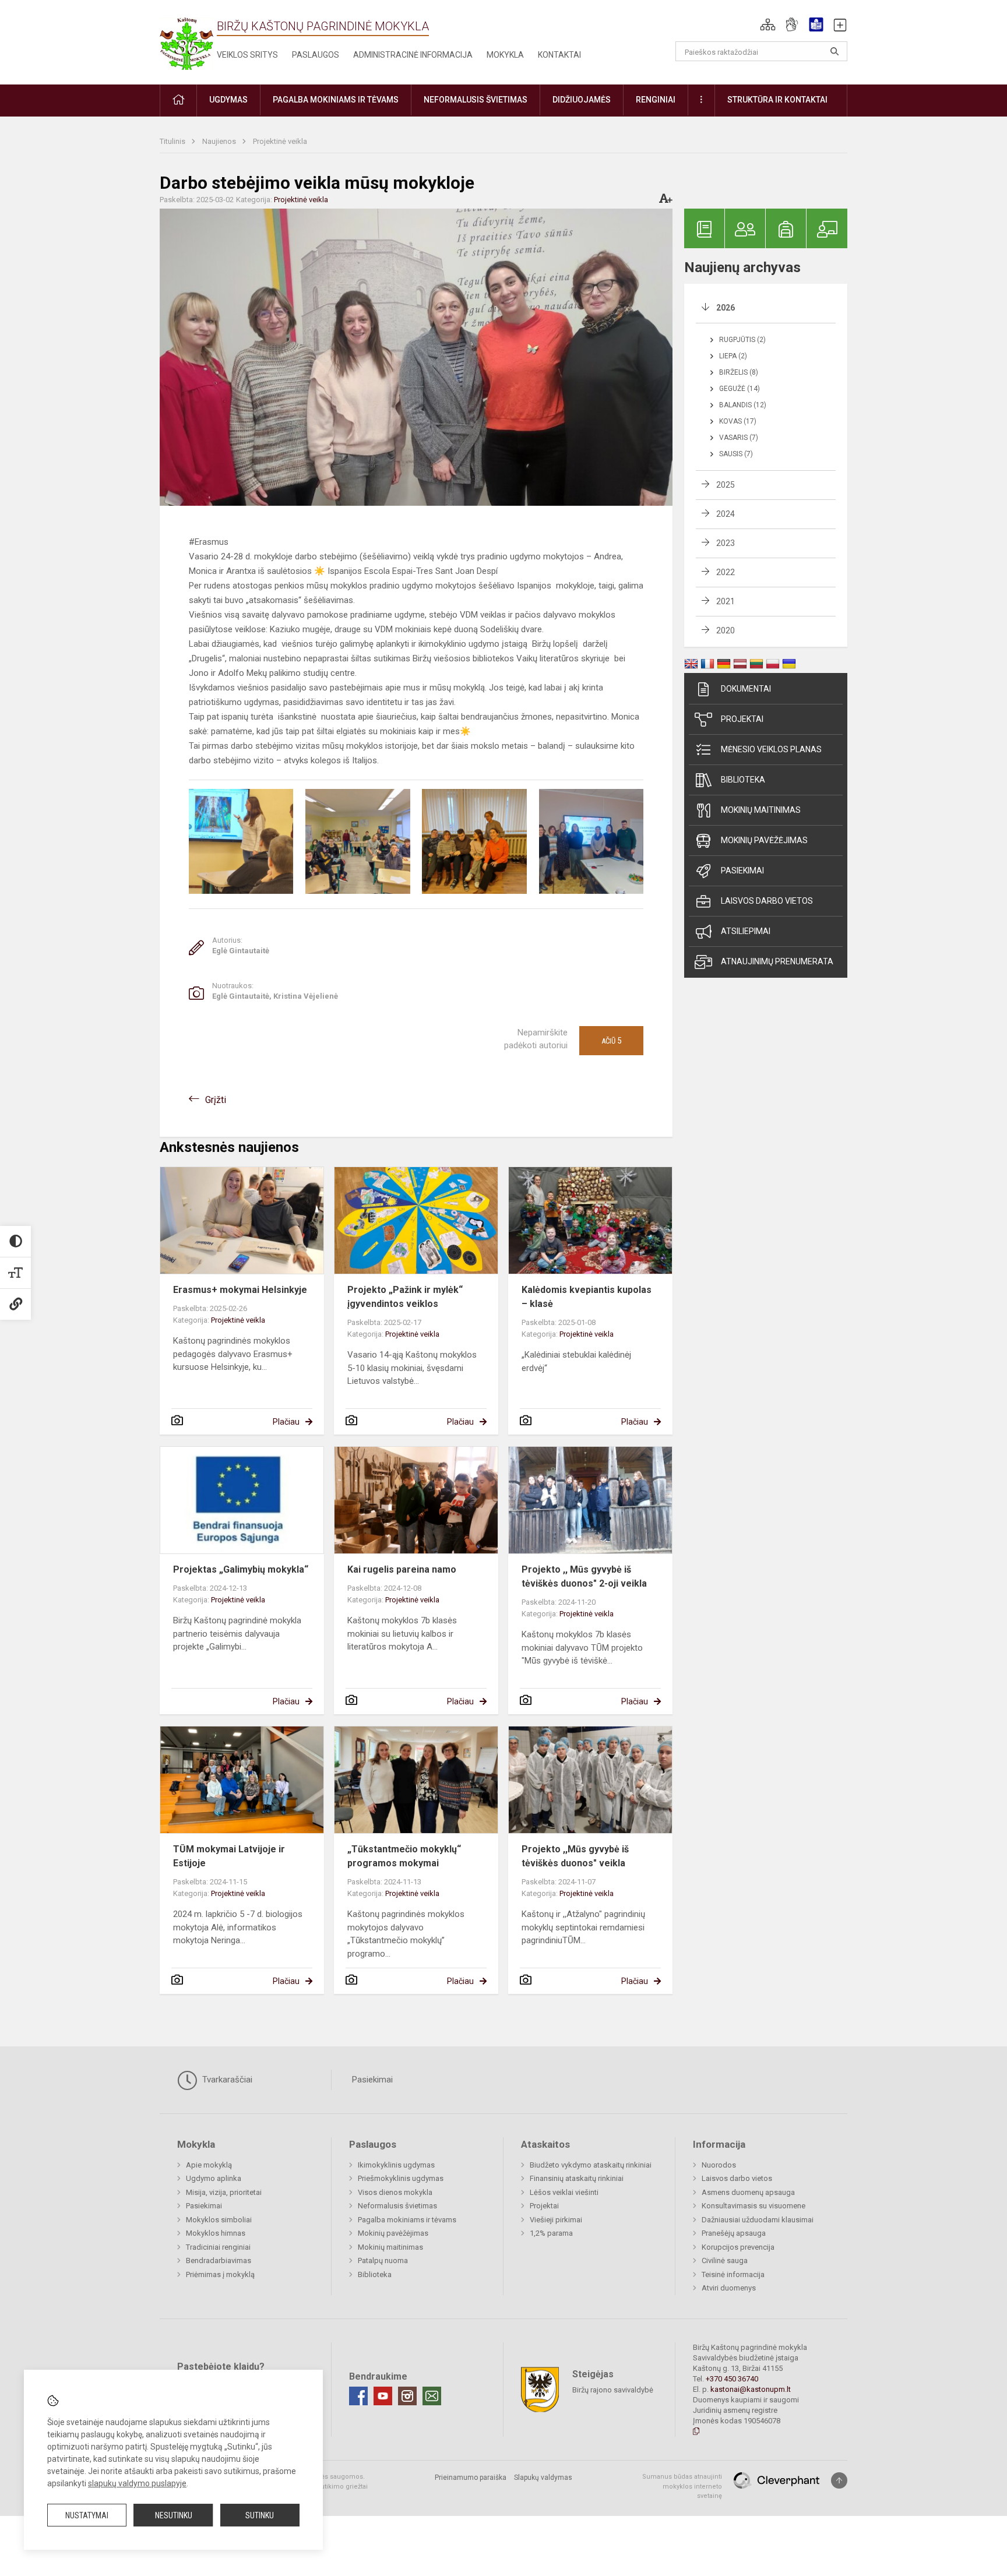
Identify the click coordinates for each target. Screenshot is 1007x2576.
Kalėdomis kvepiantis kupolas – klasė (587, 1297)
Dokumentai (746, 689)
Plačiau (286, 1422)
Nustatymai (87, 2515)
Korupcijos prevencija (738, 2247)
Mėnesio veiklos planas (771, 749)
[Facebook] (358, 2396)
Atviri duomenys (729, 2288)
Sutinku (260, 2515)
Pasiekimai (742, 871)
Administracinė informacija (413, 55)
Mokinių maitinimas (761, 810)
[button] (768, 24)
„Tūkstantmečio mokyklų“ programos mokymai (404, 1856)
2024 (726, 514)
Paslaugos (316, 55)
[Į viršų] (839, 2480)
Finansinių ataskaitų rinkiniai (577, 2178)
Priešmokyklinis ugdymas (401, 2178)
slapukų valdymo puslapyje (137, 2483)
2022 (726, 572)
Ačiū (611, 1041)
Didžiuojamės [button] (582, 100)
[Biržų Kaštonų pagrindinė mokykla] (186, 40)
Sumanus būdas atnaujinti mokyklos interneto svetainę (682, 2486)
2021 (726, 601)
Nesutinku (174, 2515)
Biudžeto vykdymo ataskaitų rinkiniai (591, 2165)
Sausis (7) (736, 454)
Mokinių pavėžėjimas (764, 840)
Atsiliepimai (746, 931)
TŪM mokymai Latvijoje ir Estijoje (229, 1856)
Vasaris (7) (739, 438)
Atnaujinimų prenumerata (777, 961)
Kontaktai (559, 55)
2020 (726, 630)
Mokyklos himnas (216, 2233)
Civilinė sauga (725, 2260)
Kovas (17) (738, 421)
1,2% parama (551, 2233)
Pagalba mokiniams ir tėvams (407, 2220)
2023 (726, 543)
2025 (726, 485)
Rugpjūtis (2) (742, 340)
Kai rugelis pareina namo (402, 1569)
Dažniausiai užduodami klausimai (758, 2220)
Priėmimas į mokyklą (220, 2274)
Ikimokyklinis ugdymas (396, 2165)
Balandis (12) (743, 405)
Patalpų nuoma (383, 2260)
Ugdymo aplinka (214, 2178)
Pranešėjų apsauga (734, 2233)
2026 (726, 308)
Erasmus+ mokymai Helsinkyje (240, 1290)
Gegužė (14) (740, 389)
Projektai (742, 719)
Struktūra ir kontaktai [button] (777, 100)
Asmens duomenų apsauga (748, 2192)
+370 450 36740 (732, 2379)
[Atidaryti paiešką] (835, 51)
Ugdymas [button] (228, 100)
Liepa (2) (733, 356)
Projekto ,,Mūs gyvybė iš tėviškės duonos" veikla (575, 1856)
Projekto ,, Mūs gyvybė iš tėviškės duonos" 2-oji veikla (584, 1576)
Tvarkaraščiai (226, 2080)
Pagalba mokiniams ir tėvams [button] (336, 100)
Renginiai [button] (656, 100)
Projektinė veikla (280, 141)
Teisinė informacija (733, 2274)
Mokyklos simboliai (219, 2220)
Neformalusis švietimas (397, 2206)
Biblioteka (743, 780)
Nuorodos (719, 2165)
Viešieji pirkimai (556, 2220)
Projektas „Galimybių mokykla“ (241, 1569)
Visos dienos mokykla (395, 2192)
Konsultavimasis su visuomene (754, 2206)
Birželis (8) (739, 372)
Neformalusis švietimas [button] (476, 100)
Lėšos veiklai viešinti (564, 2192)
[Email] (432, 2396)
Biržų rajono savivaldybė (613, 2390)
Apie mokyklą (209, 2165)
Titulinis (173, 141)
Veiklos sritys (247, 55)
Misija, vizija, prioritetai (224, 2192)
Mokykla (505, 55)
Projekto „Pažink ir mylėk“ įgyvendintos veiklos (405, 1297)
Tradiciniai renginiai (218, 2247)
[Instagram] (407, 2396)
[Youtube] (383, 2396)
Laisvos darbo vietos (767, 901)
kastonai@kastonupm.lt (751, 2389)
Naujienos (220, 141)
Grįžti (216, 1100)
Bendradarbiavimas (219, 2260)
